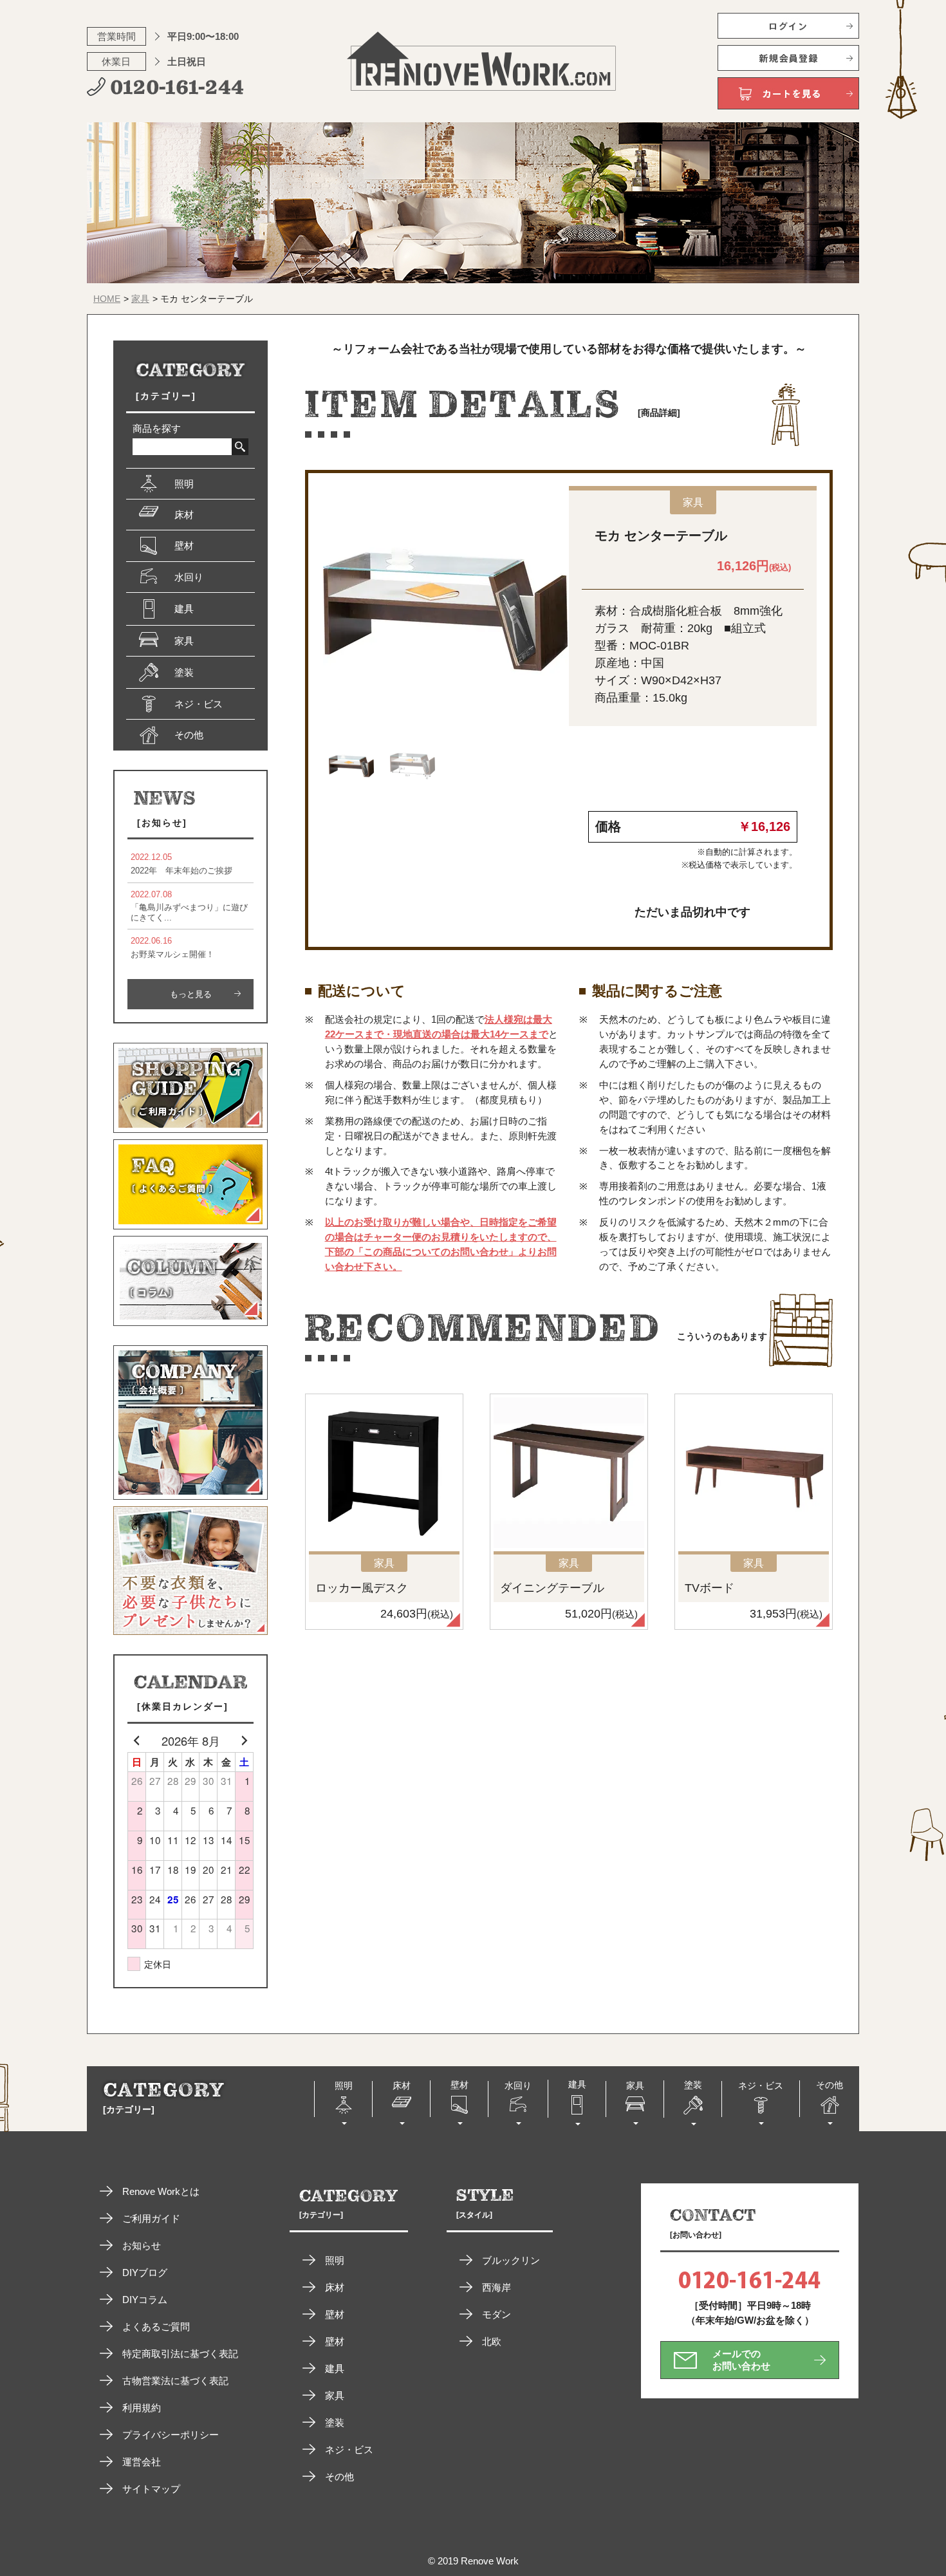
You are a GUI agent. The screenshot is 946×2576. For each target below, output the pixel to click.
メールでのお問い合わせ (741, 2359)
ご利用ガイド (151, 2218)
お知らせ (142, 2245)
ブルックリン (511, 2260)
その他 (339, 2477)
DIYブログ (145, 2273)
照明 (335, 2260)
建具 (335, 2368)
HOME (107, 299)
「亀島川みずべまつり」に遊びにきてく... (189, 906)
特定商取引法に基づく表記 (180, 2354)
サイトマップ (151, 2489)
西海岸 (496, 2287)
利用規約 (142, 2408)
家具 (140, 299)
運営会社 (142, 2462)
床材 (335, 2287)
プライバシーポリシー (171, 2435)
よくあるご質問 (156, 2327)
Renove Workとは (161, 2191)
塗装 (335, 2422)
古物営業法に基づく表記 (175, 2381)
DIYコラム (145, 2300)
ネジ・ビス (349, 2450)
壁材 (335, 2314)
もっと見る (191, 994)
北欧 (492, 2341)
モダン (496, 2314)
